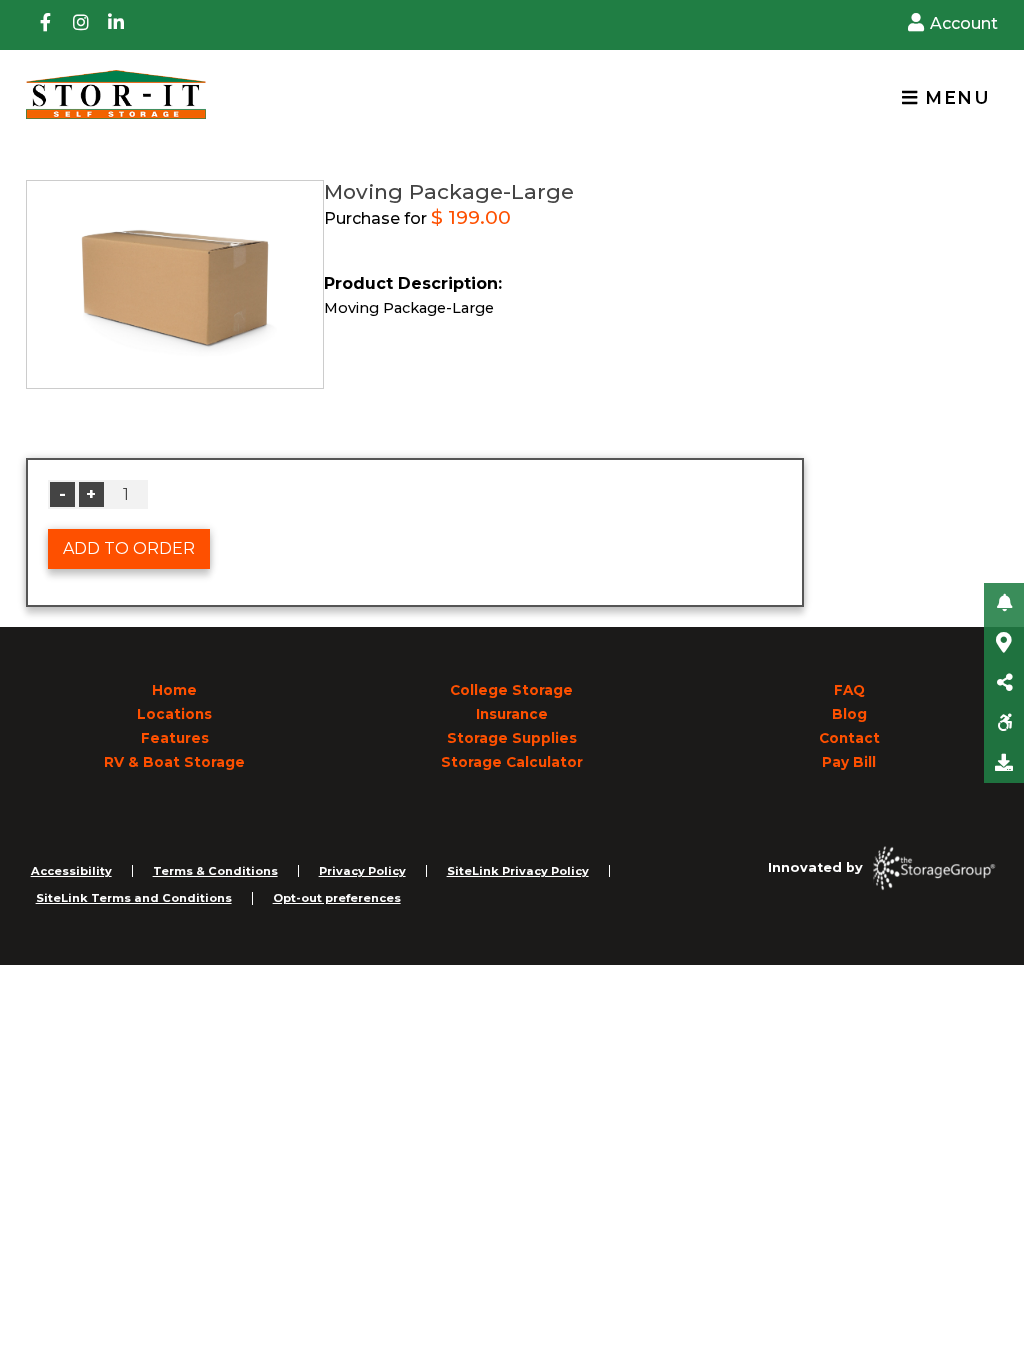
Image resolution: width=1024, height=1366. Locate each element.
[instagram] (81, 25)
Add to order (129, 548)
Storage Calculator (512, 762)
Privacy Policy (362, 871)
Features (175, 738)
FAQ (849, 690)
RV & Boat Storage (174, 762)
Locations (174, 714)
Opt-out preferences (337, 898)
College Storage (511, 690)
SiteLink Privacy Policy (518, 871)
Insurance (512, 714)
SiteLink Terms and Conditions (134, 898)
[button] (1004, 603)
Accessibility (71, 871)
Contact (849, 738)
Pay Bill (849, 762)
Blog (849, 714)
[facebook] (46, 25)
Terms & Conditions (215, 871)
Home (174, 690)
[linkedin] (116, 25)
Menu (954, 97)
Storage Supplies (512, 738)
